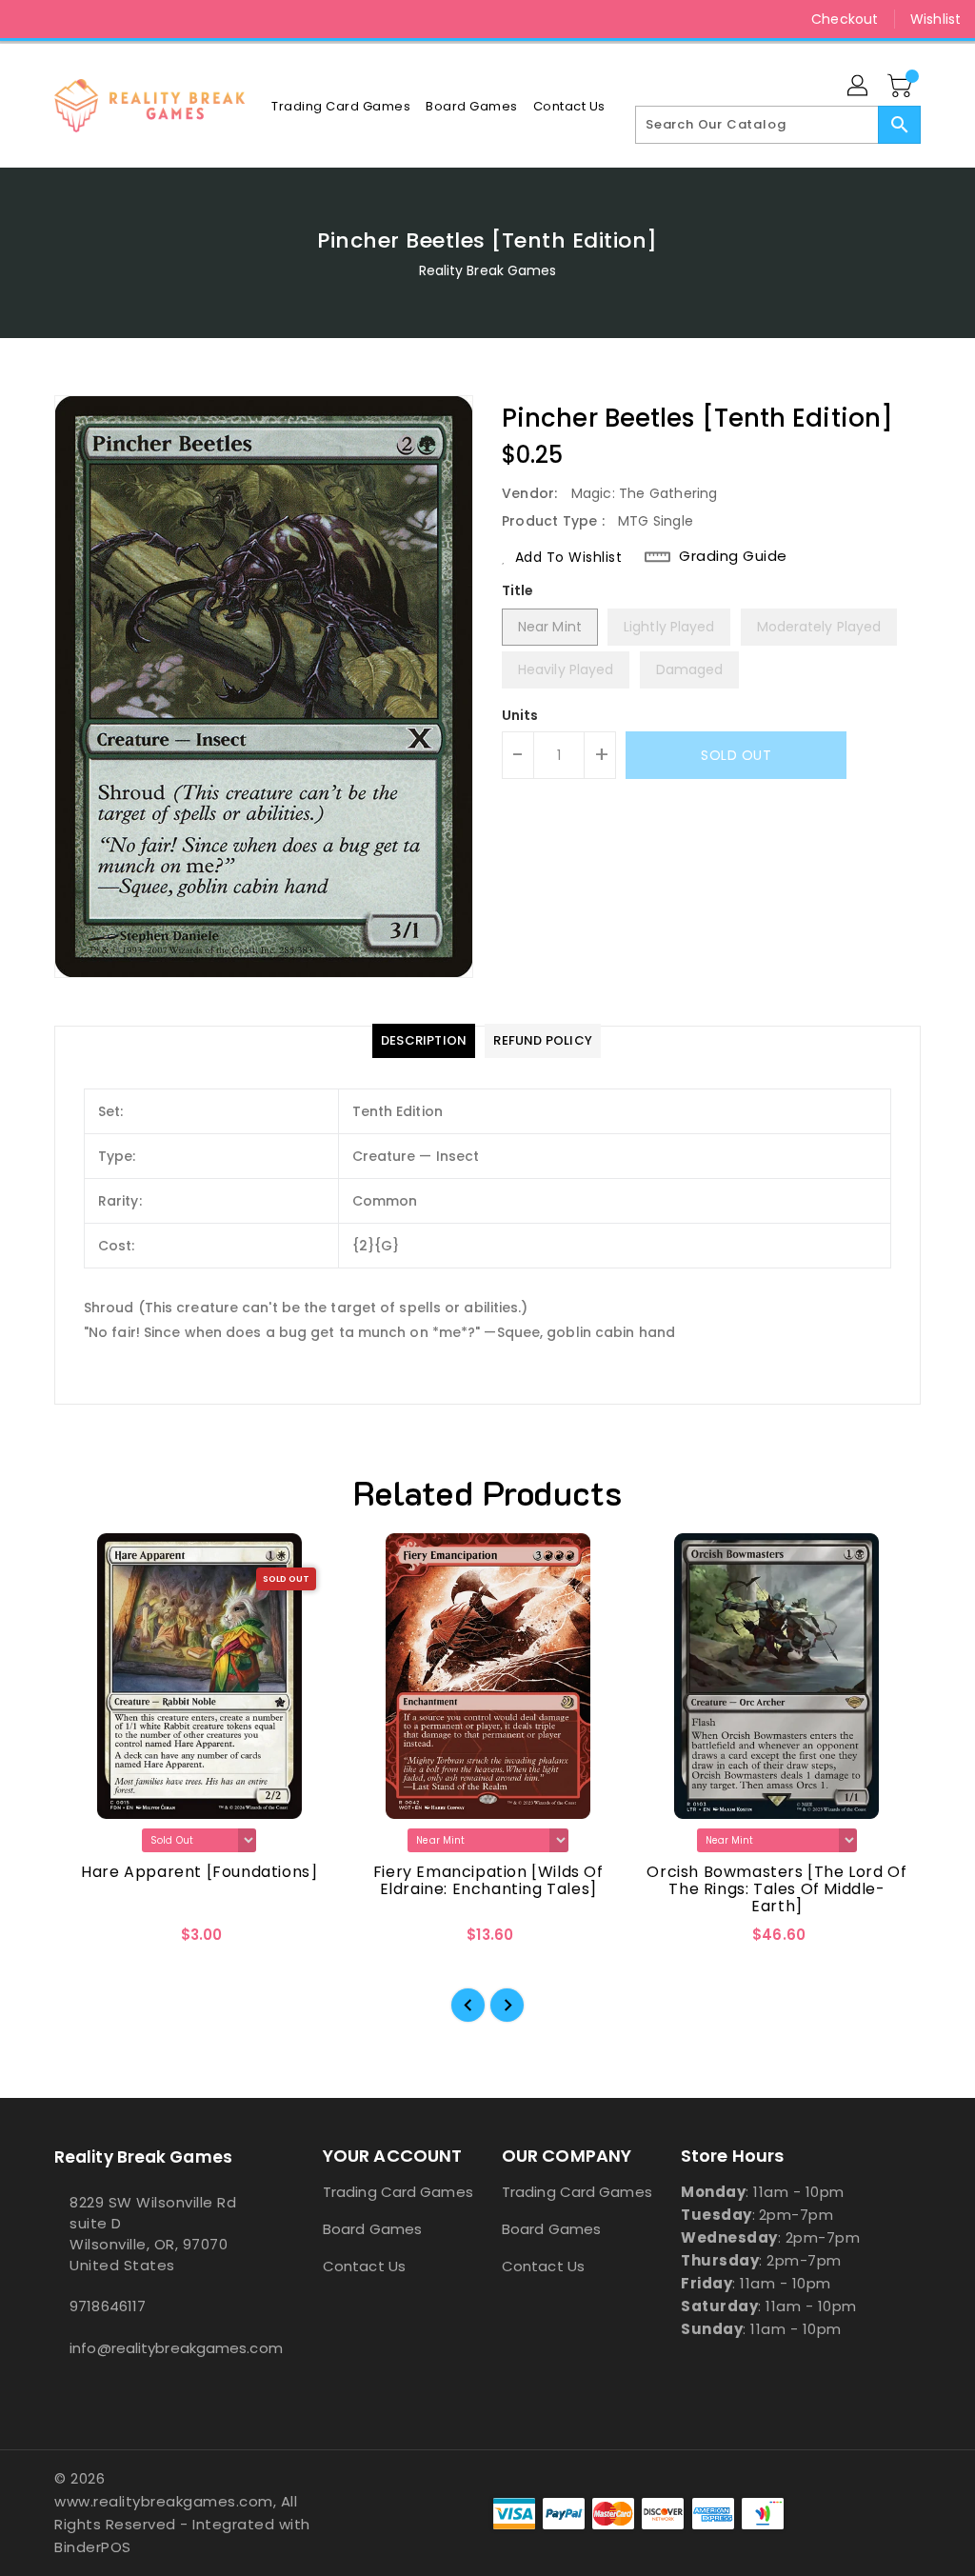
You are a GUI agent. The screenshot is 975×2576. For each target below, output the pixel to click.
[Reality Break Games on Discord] (98, 19)
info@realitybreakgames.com (153, 2348)
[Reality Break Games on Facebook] (30, 19)
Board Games (372, 2229)
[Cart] (902, 87)
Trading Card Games (398, 2192)
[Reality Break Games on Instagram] (64, 19)
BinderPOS (93, 2547)
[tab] (424, 1041)
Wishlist (935, 19)
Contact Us (364, 2266)
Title (518, 590)
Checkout (845, 19)
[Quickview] (90, 1941)
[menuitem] (341, 106)
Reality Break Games (488, 270)
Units (520, 715)
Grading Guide (733, 556)
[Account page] (859, 87)
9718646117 (108, 2306)
